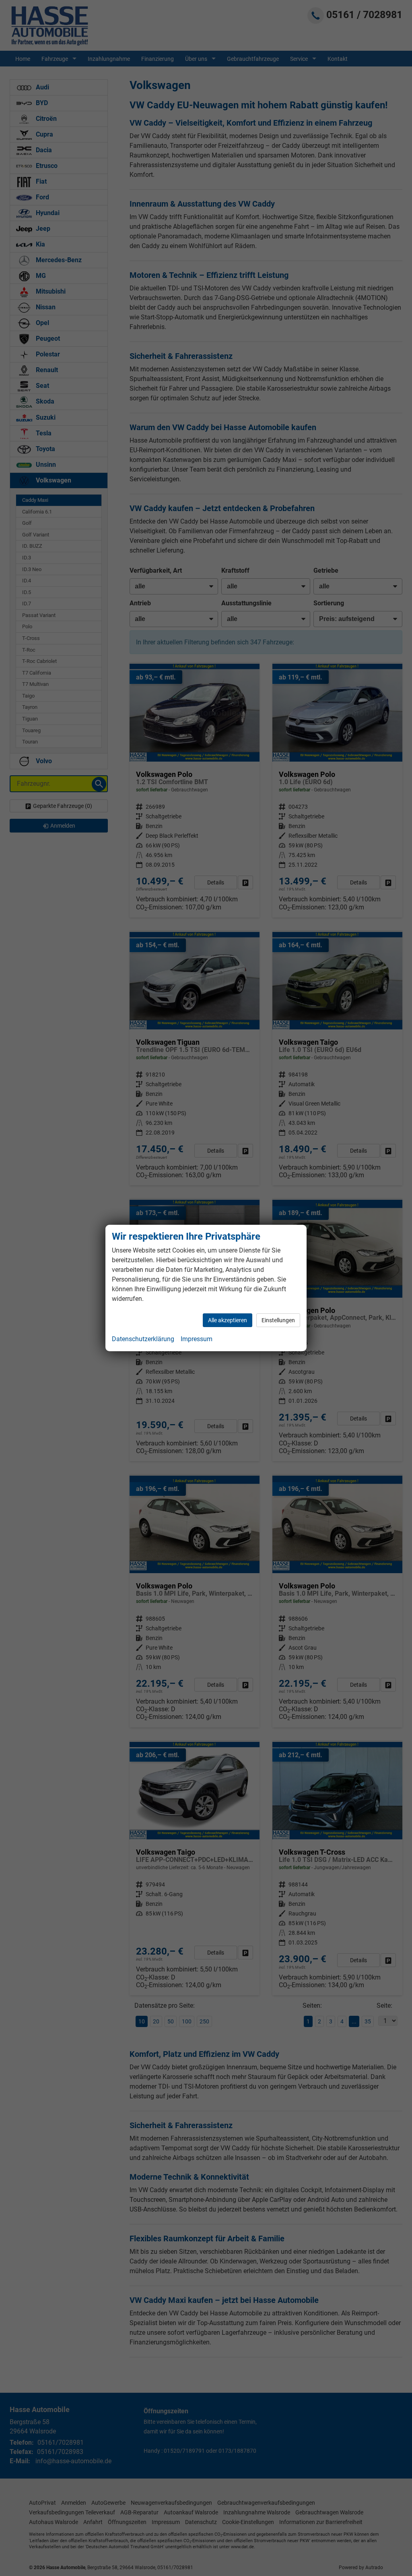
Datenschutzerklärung (143, 1339)
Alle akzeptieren (228, 1320)
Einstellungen (278, 1320)
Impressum (197, 1339)
